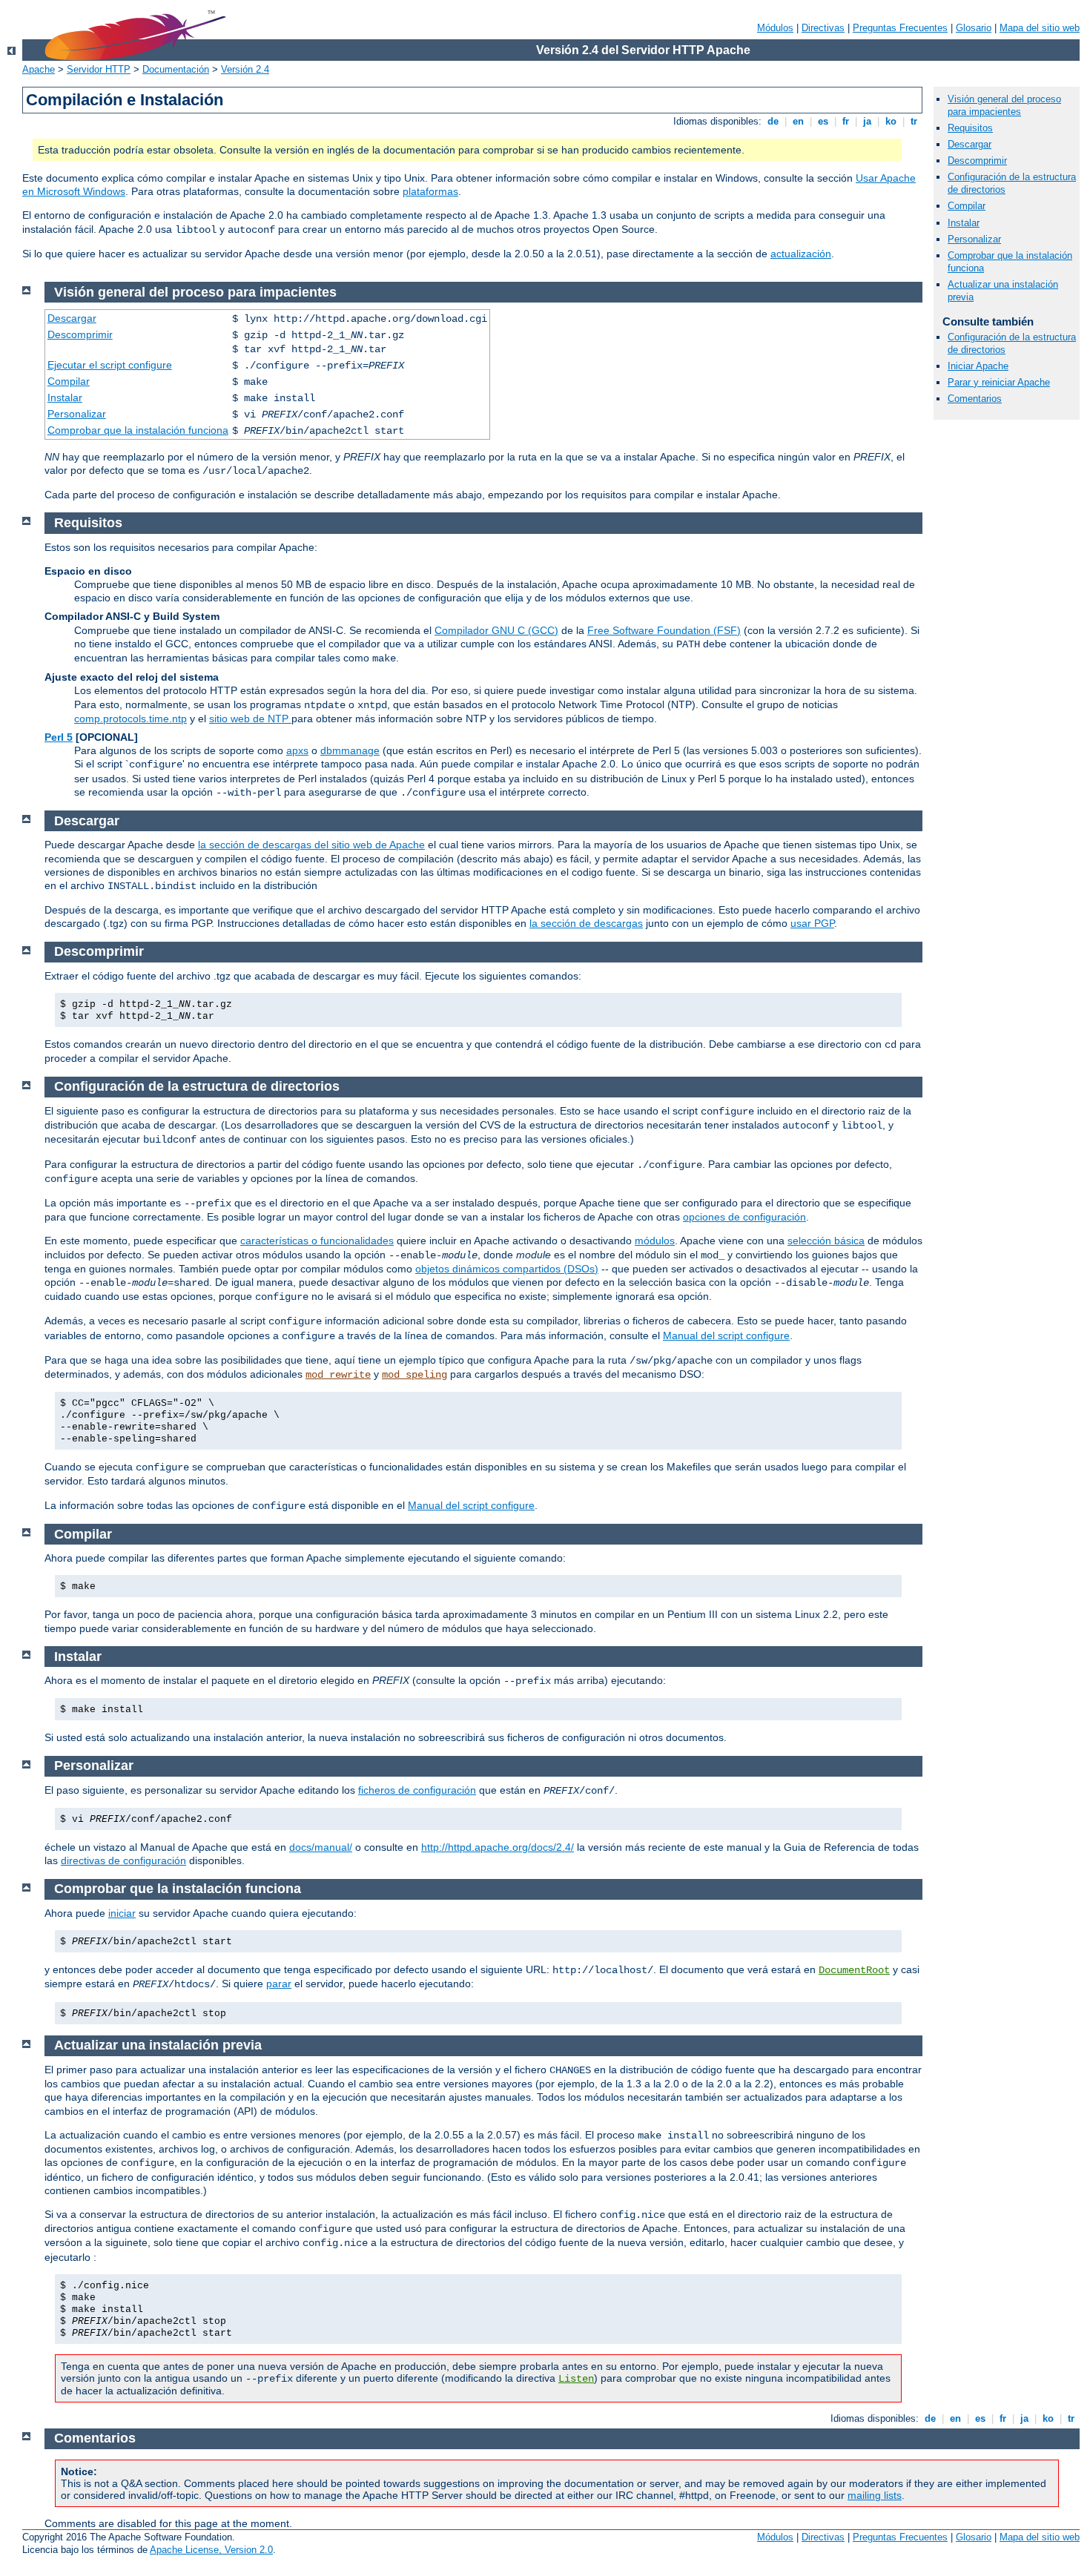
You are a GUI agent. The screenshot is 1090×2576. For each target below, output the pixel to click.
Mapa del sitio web (1040, 28)
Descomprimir (977, 161)
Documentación (176, 69)
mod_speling (414, 1375)
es (823, 121)
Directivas (823, 28)
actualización (801, 254)
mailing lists (875, 2495)
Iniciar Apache (978, 366)
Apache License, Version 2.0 (211, 2550)
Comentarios (975, 399)
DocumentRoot (854, 1970)
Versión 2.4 (245, 69)
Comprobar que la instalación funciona (138, 430)
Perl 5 (59, 737)
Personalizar (974, 239)
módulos (655, 1241)
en (798, 121)
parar (279, 1984)
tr (914, 121)
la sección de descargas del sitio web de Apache (311, 845)
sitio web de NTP (250, 719)
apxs (297, 750)
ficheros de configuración (417, 1790)
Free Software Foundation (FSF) (664, 630)
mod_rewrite (338, 1375)
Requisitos (970, 128)
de (773, 121)
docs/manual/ (321, 1847)
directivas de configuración (123, 1860)
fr (846, 121)
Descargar (970, 144)
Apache (39, 69)
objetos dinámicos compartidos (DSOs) (507, 1269)
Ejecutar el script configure (110, 365)
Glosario (974, 28)
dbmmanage (350, 750)
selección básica (826, 1241)
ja (867, 121)
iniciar (122, 1913)
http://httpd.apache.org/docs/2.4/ (498, 1847)
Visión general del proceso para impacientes (1004, 105)
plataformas (430, 191)
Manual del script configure (726, 1335)
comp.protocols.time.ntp (131, 719)
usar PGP (812, 923)
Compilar (967, 206)
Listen (576, 2379)
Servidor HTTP (99, 69)
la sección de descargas (586, 923)
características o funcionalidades (317, 1241)
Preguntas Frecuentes (900, 28)
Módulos (775, 28)
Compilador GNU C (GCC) (496, 630)
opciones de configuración (744, 1217)
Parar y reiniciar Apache (999, 382)
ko (891, 121)
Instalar (964, 223)
